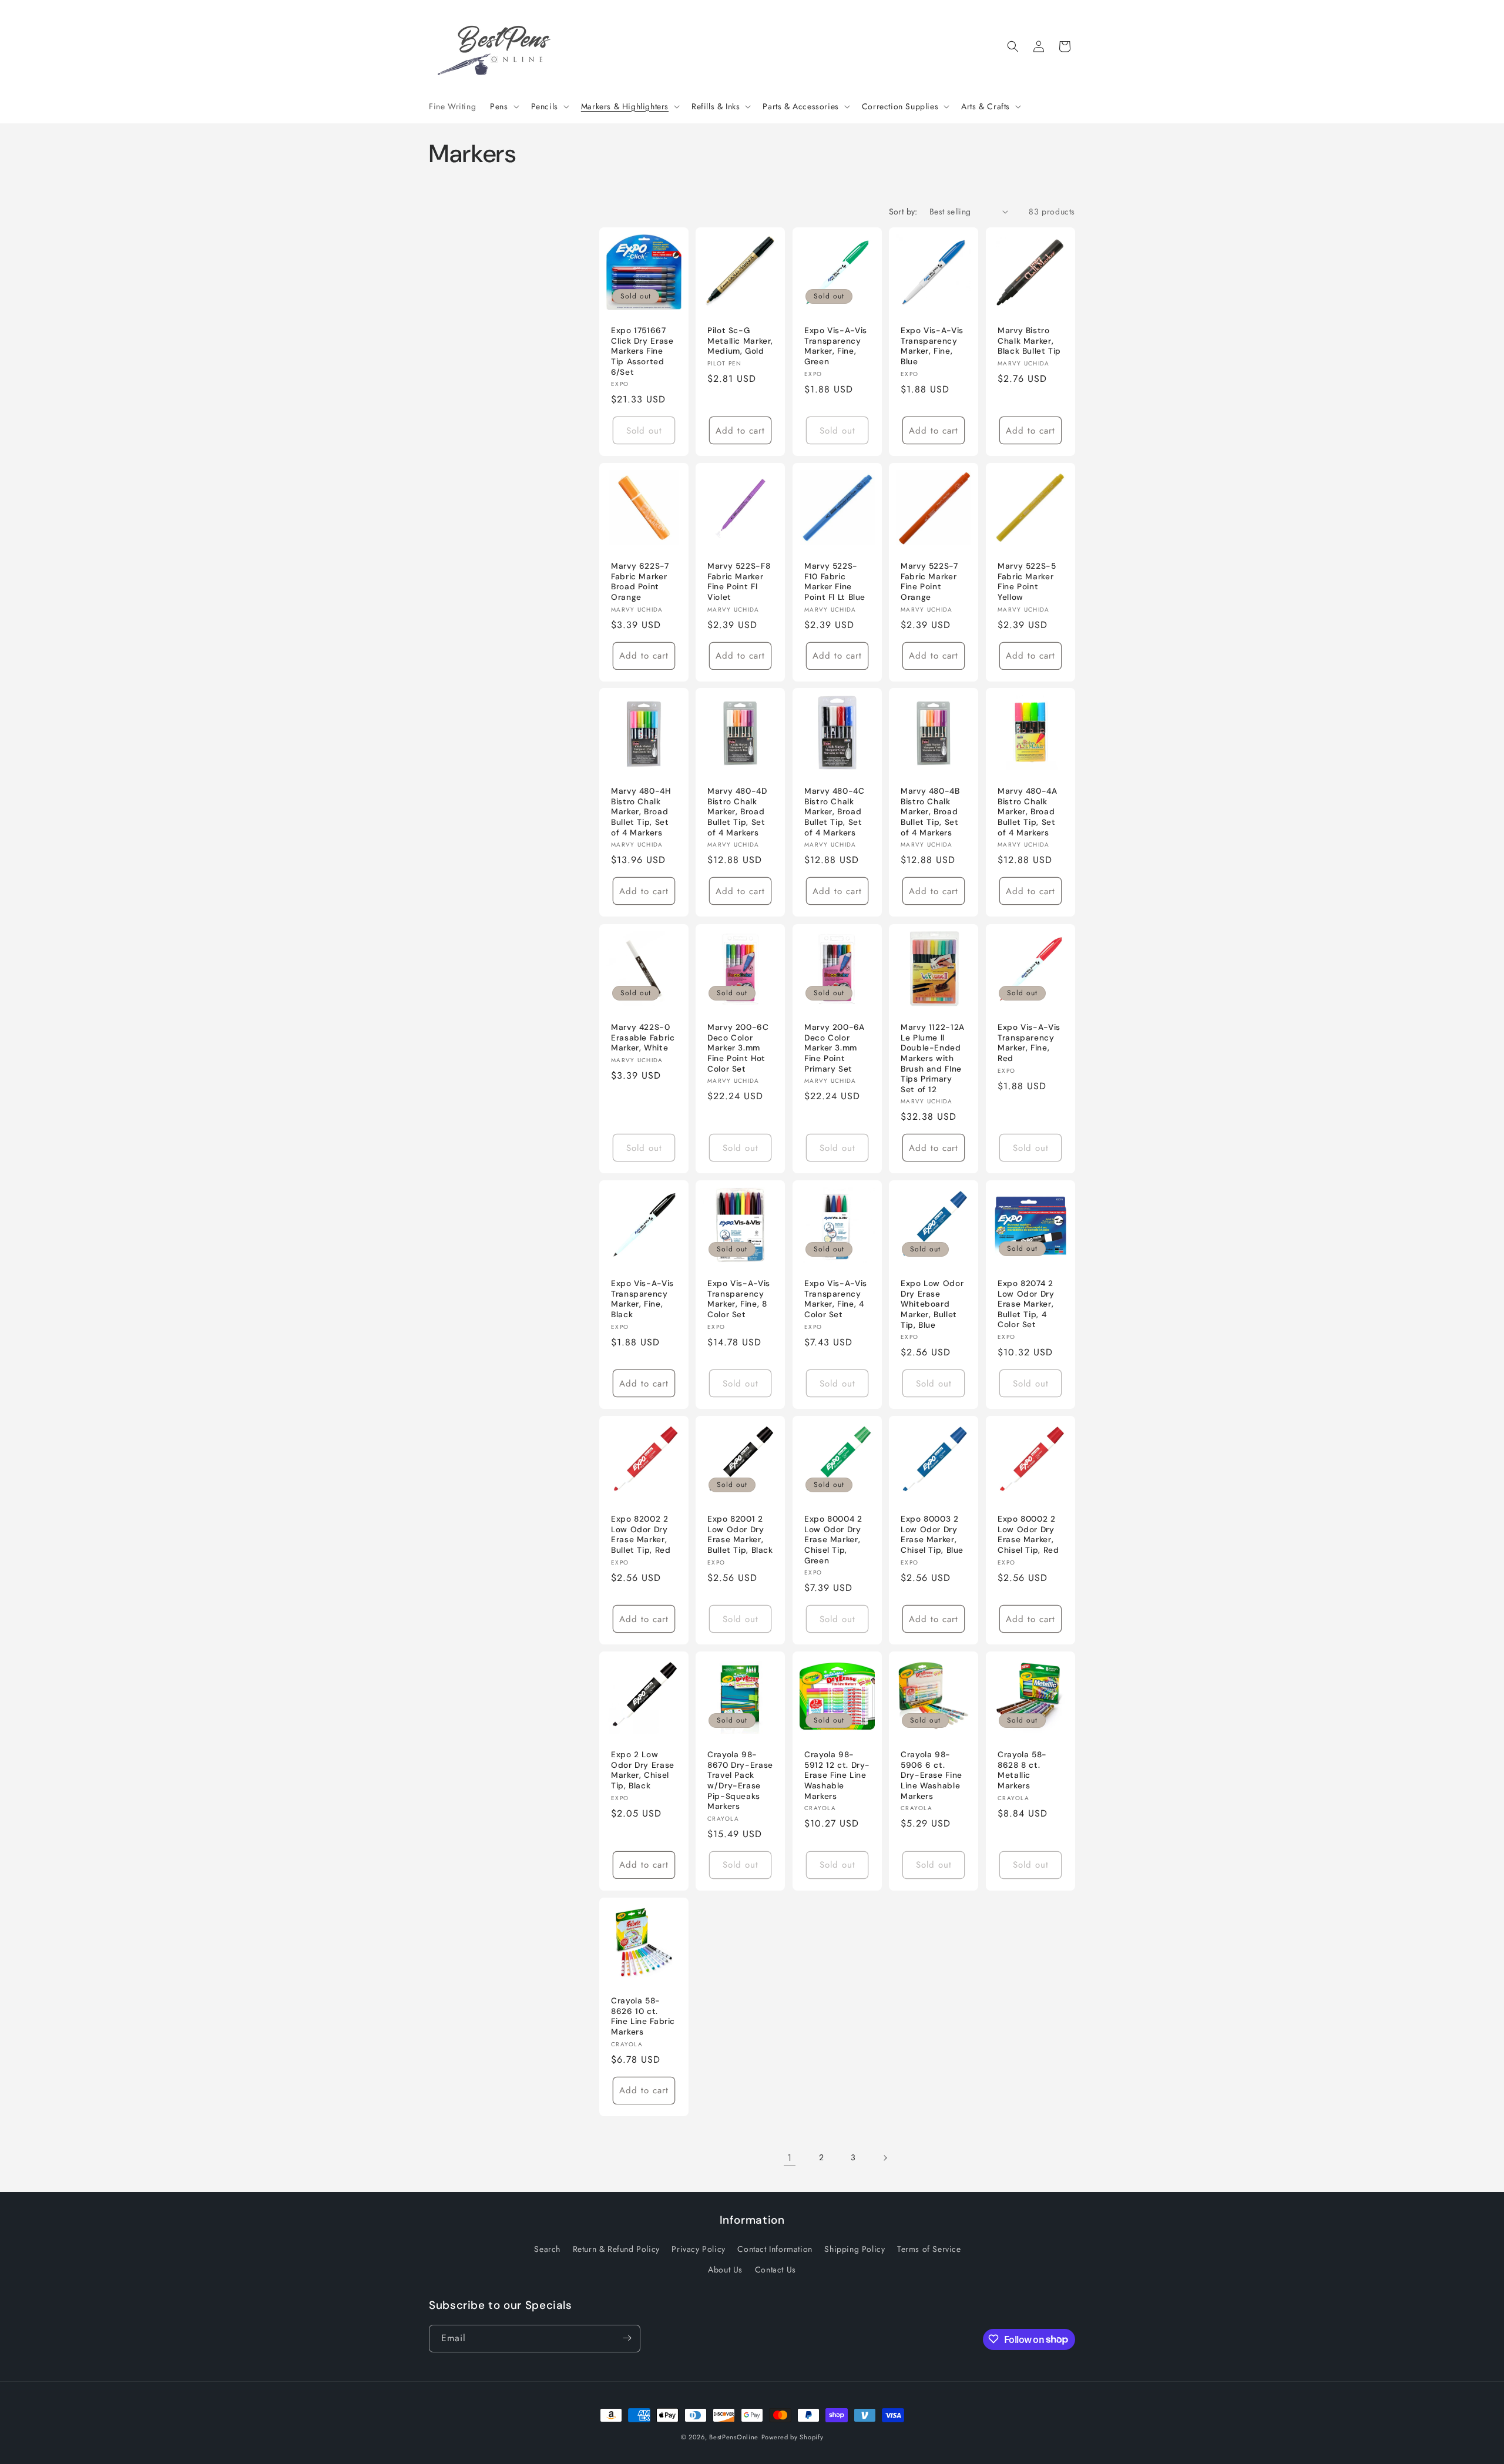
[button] (503, 106)
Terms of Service (929, 2249)
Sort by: (903, 212)
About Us (725, 2270)
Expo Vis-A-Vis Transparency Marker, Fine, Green (836, 346)
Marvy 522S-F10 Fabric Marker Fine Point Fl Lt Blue (835, 582)
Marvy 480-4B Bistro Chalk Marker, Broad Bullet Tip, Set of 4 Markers (930, 812)
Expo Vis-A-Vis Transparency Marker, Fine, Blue (932, 346)
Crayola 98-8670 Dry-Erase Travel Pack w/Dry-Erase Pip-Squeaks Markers (740, 1780)
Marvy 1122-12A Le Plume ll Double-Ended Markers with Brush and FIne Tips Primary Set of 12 (933, 1058)
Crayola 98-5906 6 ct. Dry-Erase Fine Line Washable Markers (931, 1775)
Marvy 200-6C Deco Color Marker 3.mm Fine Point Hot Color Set (738, 1048)
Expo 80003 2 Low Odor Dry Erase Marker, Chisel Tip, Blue (932, 1535)
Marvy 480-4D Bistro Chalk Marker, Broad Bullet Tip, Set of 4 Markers (737, 812)
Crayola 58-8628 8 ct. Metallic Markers (1022, 1770)
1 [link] (790, 2158)
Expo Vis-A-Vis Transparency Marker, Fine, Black (642, 1299)
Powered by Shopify (793, 2437)
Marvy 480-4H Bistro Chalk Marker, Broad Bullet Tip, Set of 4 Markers (641, 812)
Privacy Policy (698, 2249)
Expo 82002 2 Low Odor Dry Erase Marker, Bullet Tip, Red (641, 1535)
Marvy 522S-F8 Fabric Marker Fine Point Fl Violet (739, 582)
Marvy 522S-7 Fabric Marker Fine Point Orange (929, 582)
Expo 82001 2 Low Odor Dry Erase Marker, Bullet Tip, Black (740, 1535)
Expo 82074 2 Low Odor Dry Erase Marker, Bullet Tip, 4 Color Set (1026, 1304)
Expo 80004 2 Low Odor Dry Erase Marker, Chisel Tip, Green (833, 1540)
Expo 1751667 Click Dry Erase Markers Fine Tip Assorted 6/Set (642, 351)
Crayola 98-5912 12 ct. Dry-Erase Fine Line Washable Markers (837, 1775)
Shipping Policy (855, 2249)
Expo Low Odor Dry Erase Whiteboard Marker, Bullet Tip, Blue (932, 1304)
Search (547, 2249)
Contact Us (775, 2270)
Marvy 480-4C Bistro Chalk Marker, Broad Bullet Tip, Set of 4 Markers (835, 812)
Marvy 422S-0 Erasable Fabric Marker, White (643, 1038)
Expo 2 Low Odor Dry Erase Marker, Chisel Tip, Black (643, 1770)
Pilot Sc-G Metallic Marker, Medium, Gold (740, 341)
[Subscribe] (627, 2338)
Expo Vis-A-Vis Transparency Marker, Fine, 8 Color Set (739, 1299)
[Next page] (885, 2158)
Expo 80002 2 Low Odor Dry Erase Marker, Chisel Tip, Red (1028, 1535)
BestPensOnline (734, 2437)
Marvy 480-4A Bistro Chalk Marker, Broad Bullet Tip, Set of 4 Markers (1028, 812)
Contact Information (775, 2249)
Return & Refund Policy (616, 2249)
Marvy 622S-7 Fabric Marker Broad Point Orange (640, 582)
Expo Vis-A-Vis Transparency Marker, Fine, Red (1029, 1043)
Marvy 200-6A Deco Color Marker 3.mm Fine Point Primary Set (835, 1048)
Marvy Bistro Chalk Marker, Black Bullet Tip (1029, 341)
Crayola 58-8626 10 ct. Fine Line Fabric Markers (643, 2016)
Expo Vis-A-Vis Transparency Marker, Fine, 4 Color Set (836, 1299)
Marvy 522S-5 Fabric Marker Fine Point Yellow (1027, 582)
